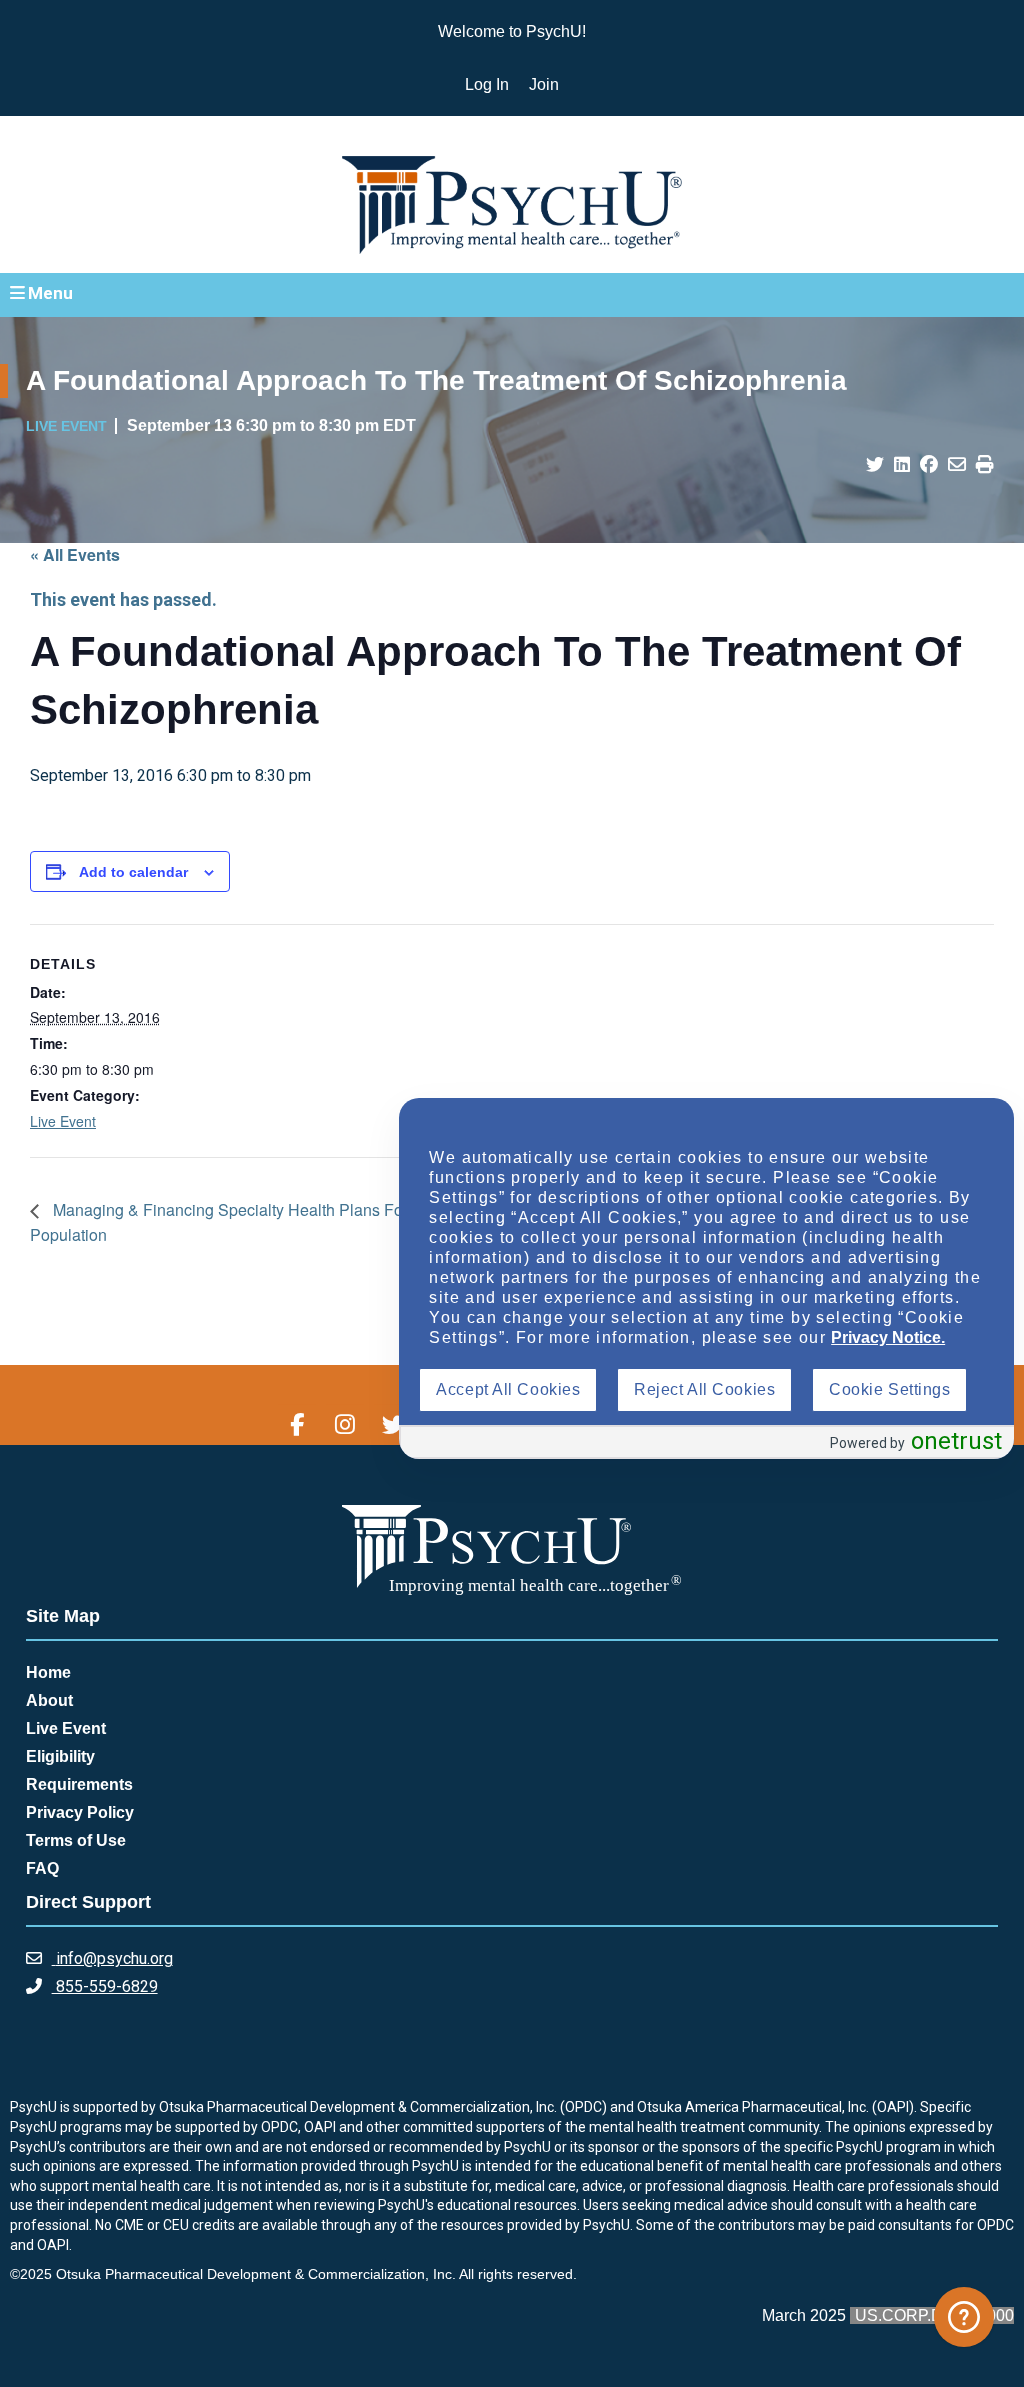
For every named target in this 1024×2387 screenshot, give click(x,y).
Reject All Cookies (704, 1389)
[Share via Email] (957, 465)
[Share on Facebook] (929, 465)
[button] (512, 294)
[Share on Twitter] (875, 465)
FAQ (42, 1868)
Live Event (63, 1121)
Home (48, 1672)
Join (544, 84)
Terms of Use (76, 1840)
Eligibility (60, 1756)
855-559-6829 (105, 1986)
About (49, 1700)
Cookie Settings (889, 1389)
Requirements (79, 1784)
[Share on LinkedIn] (902, 465)
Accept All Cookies (508, 1389)
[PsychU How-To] (964, 2317)
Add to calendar (133, 872)
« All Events (75, 554)
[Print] (985, 465)
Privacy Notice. (888, 1337)
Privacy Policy (80, 1812)
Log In (487, 84)
